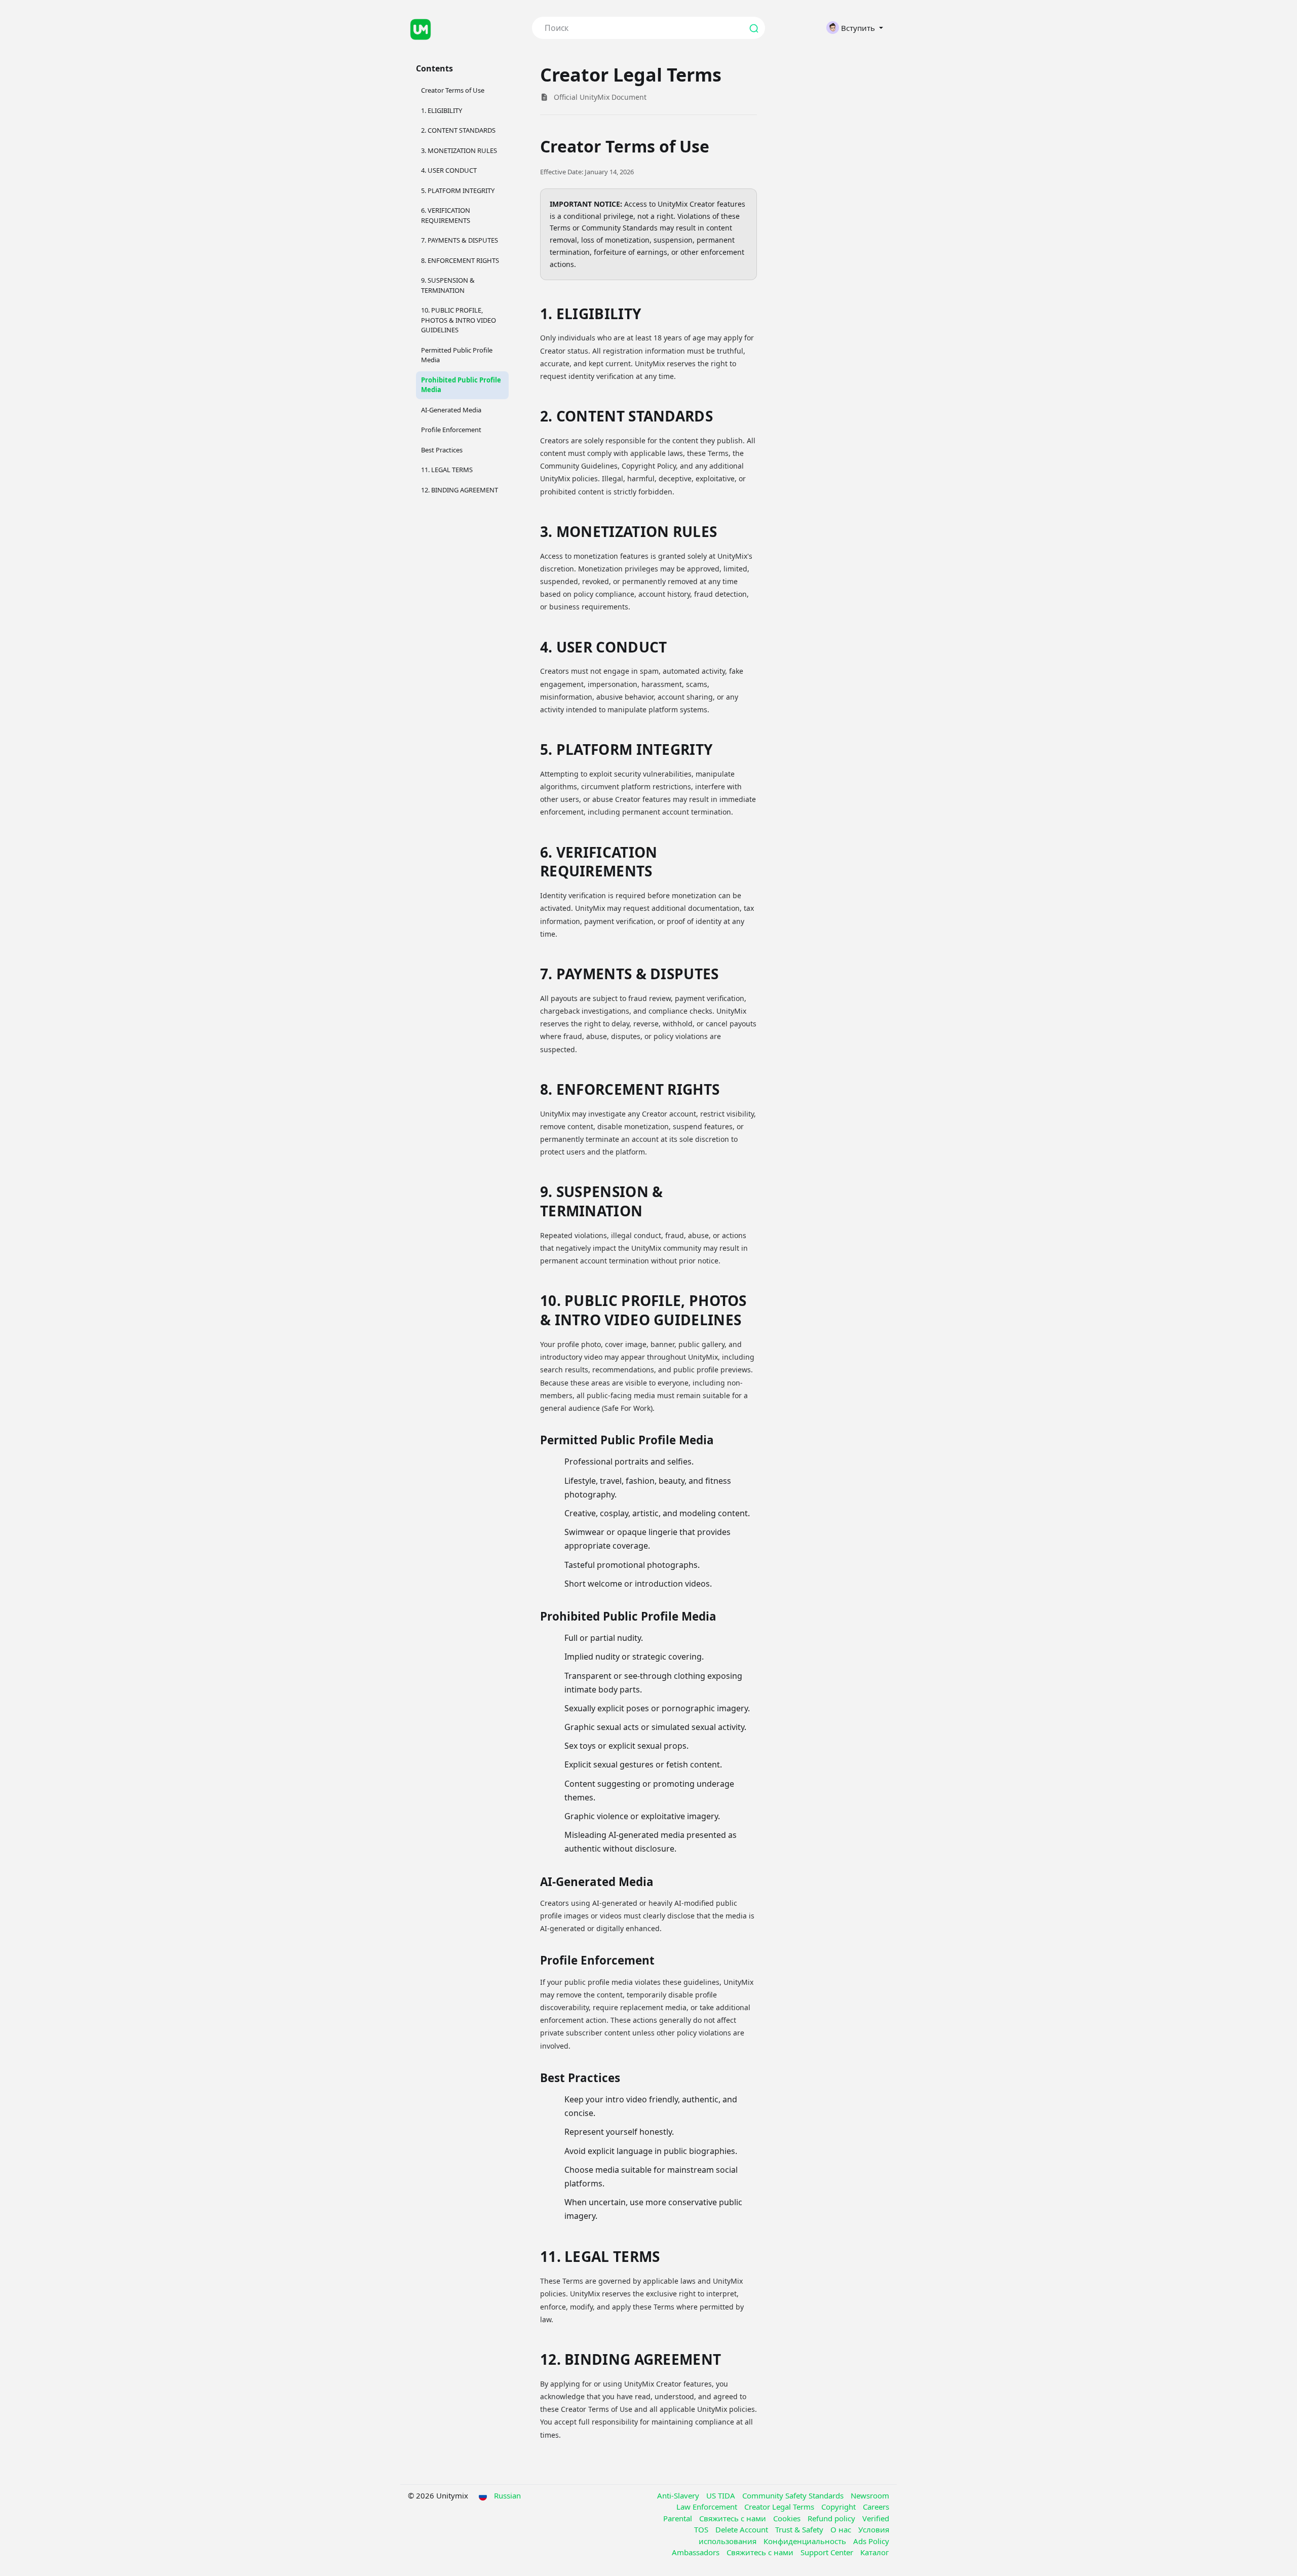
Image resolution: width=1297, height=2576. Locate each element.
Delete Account (743, 2529)
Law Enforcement (708, 2507)
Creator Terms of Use (453, 90)
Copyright (840, 2507)
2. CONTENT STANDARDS (458, 130)
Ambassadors (697, 2552)
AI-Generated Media (451, 410)
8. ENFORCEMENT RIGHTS (460, 260)
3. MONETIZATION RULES (459, 150)
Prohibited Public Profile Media (461, 385)
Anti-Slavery (679, 2495)
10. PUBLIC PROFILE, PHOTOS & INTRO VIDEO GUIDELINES (459, 320)
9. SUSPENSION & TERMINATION (448, 285)
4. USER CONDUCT (449, 170)
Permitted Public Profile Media (457, 355)
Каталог (875, 2552)
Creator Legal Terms (780, 2507)
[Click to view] (462, 28)
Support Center (828, 2552)
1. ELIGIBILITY (442, 110)
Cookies (788, 2518)
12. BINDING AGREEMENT (460, 490)
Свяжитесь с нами (734, 2518)
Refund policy (832, 2518)
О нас (842, 2529)
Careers (876, 2507)
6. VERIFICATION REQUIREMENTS (446, 215)
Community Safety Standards (794, 2495)
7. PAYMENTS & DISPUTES (460, 240)
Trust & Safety (800, 2529)
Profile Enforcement (451, 430)
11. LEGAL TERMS (447, 470)
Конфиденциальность (806, 2541)
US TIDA (722, 2495)
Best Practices (442, 450)
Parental (679, 2518)
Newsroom (870, 2495)
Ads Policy (871, 2541)
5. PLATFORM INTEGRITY (458, 190)
